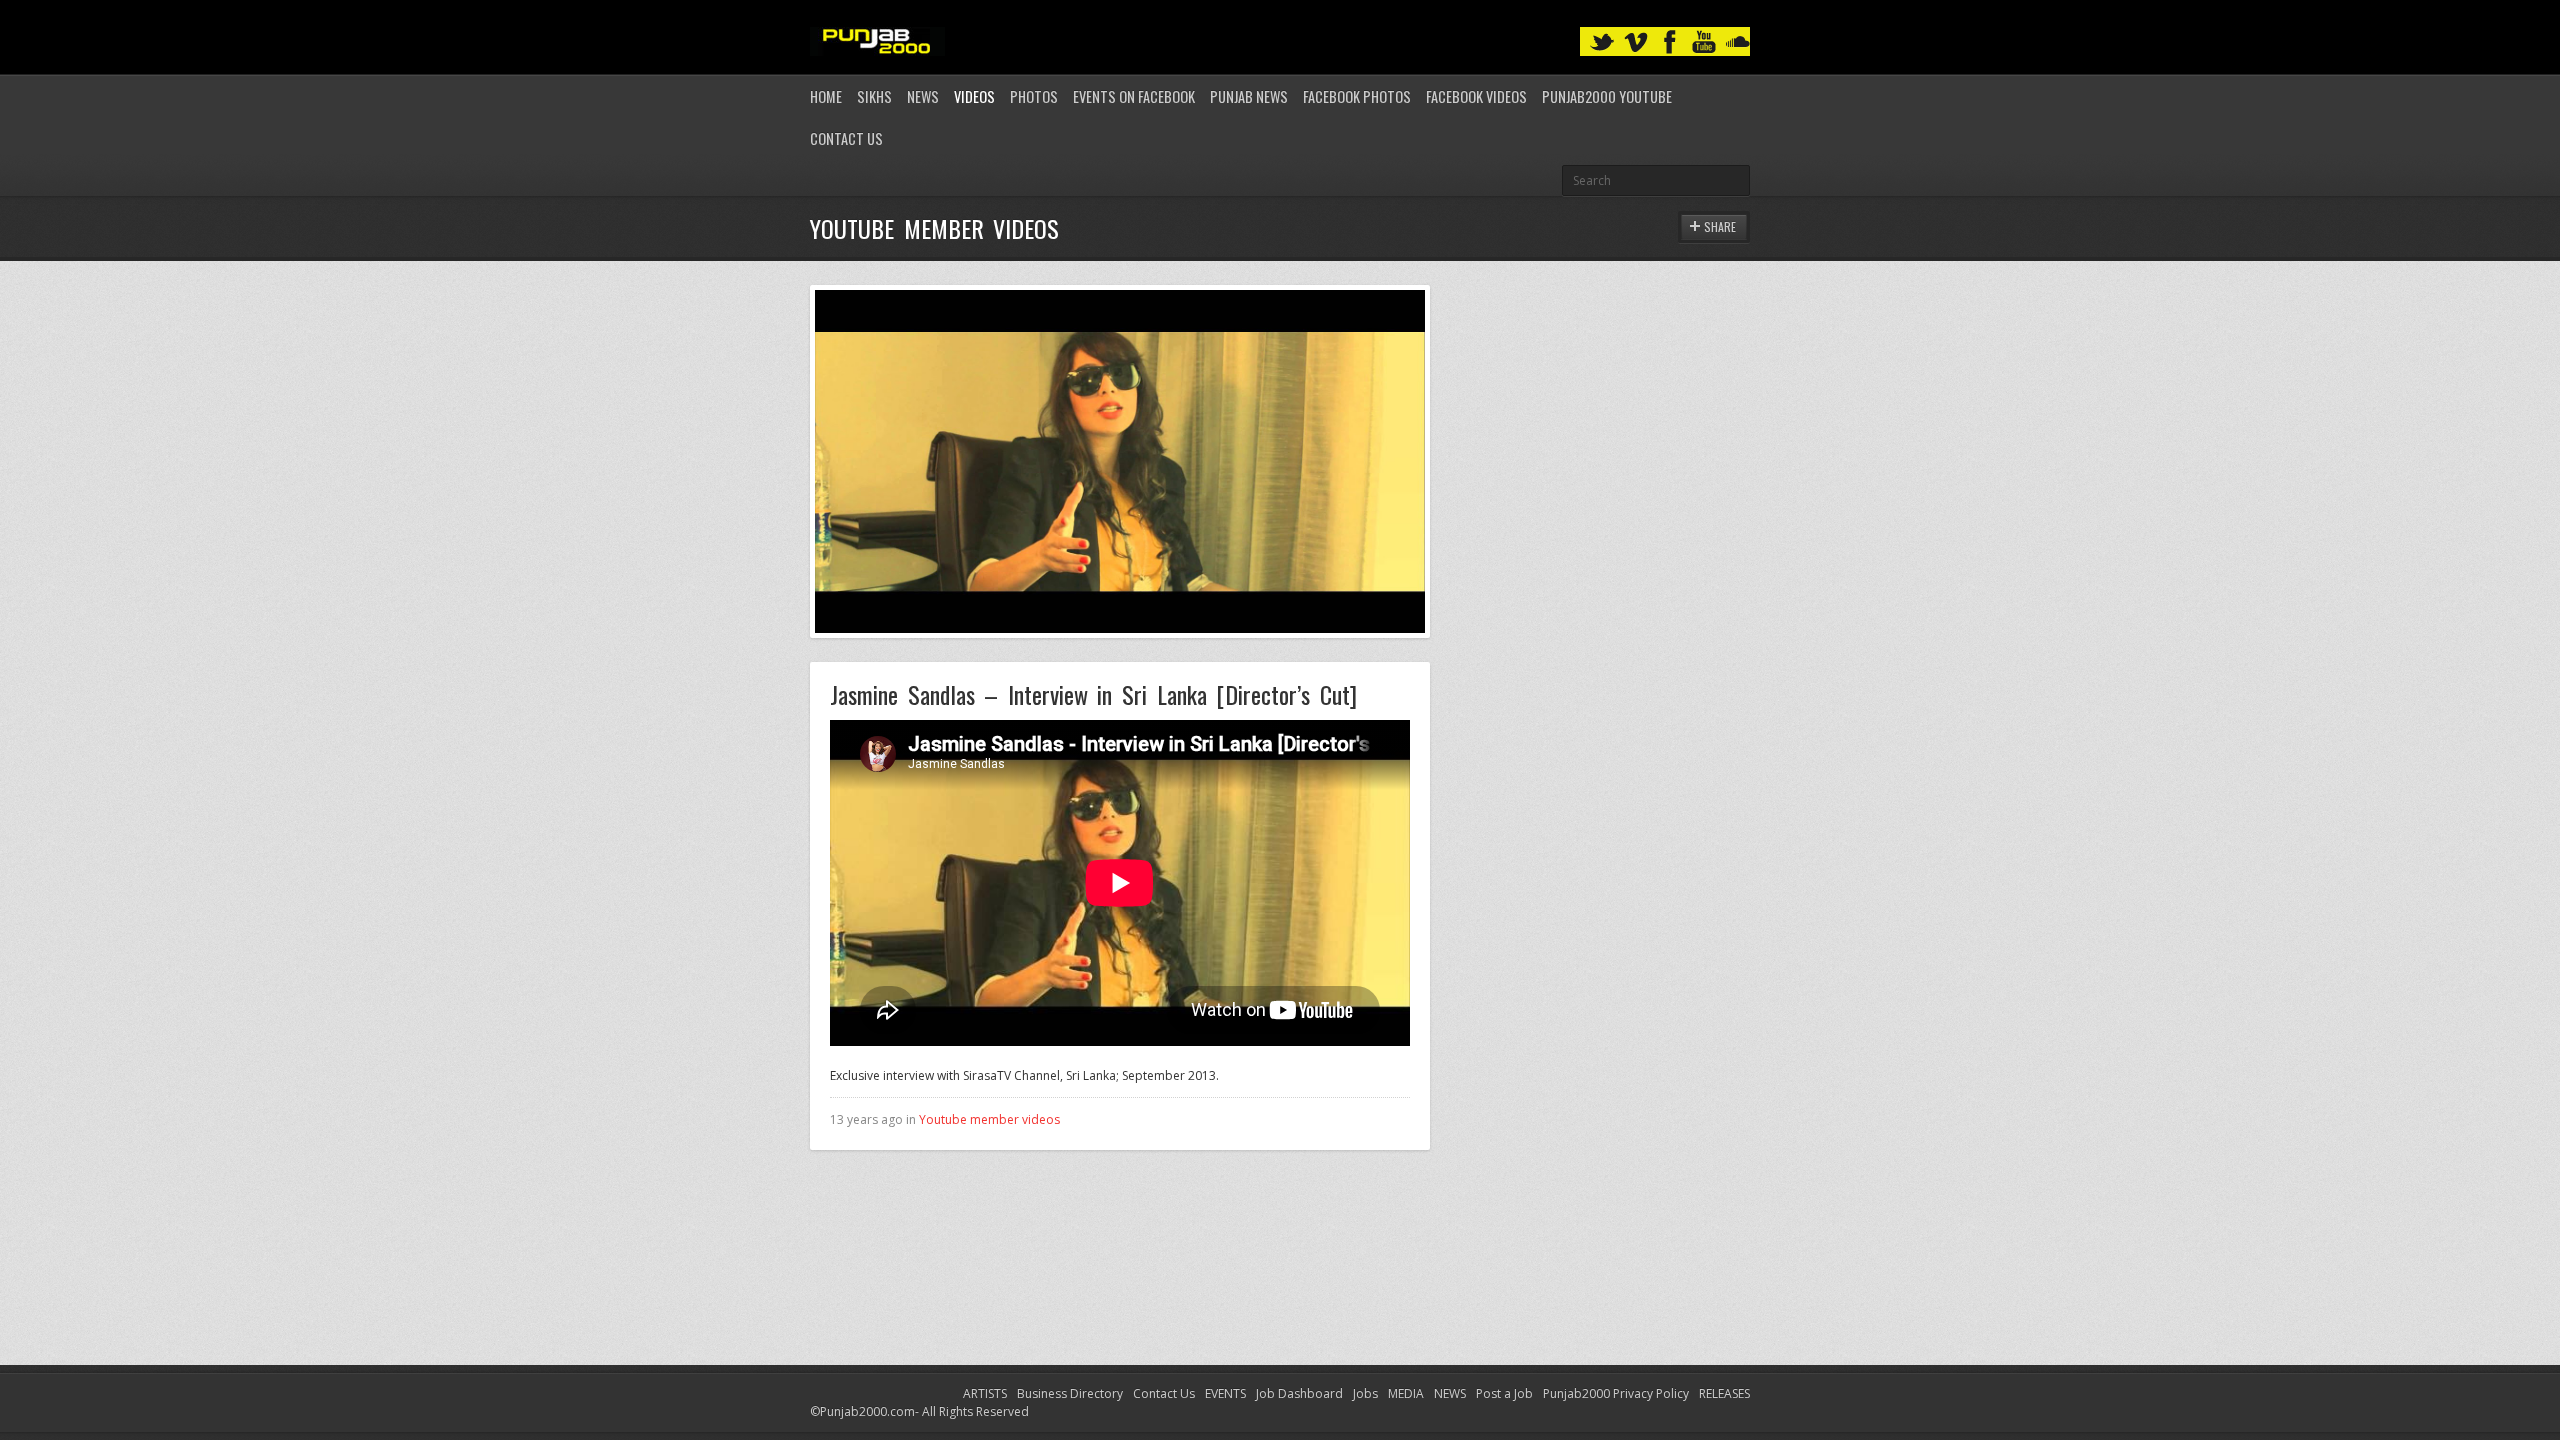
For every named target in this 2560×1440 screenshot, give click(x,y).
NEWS (1450, 1393)
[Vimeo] (1636, 42)
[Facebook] (1670, 42)
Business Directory (1070, 1393)
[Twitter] (1602, 42)
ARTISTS (985, 1393)
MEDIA (1406, 1393)
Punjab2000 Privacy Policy (1616, 1393)
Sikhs (874, 96)
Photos (1034, 96)
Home (826, 96)
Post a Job (1504, 1393)
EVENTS (1225, 1393)
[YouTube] (1704, 42)
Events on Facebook (1134, 96)
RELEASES (1724, 1393)
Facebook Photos (1357, 96)
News (923, 96)
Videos (974, 96)
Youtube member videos (989, 1119)
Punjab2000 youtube (1607, 96)
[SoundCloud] (1738, 42)
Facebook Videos (1476, 96)
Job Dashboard (1299, 1393)
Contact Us (846, 138)
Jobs (1365, 1393)
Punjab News (1249, 96)
